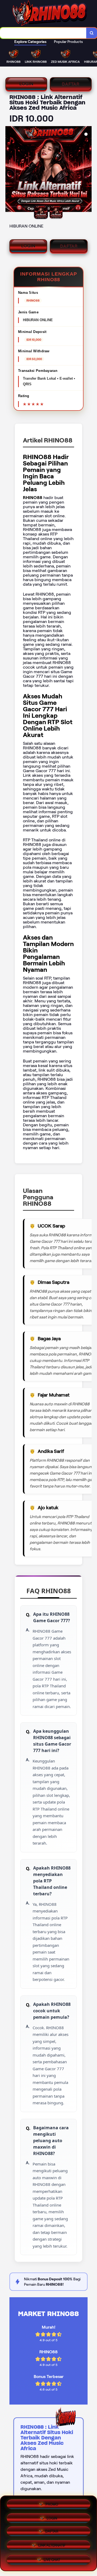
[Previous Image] (10, 170)
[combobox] (43, 33)
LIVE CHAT (52, 2561)
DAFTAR (71, 84)
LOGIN (26, 84)
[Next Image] (87, 170)
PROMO (52, 2504)
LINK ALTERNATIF (52, 2547)
